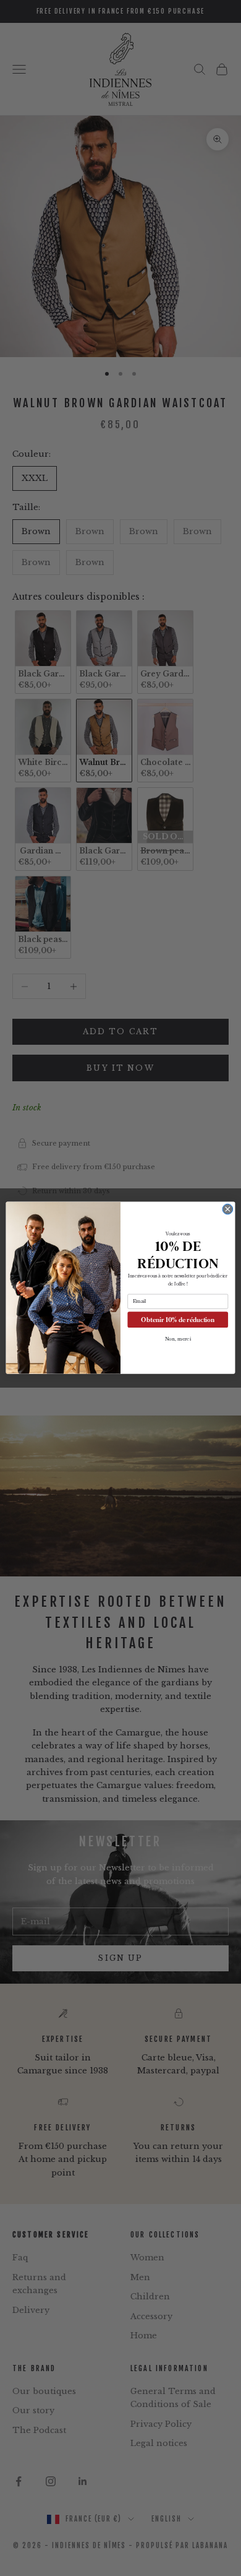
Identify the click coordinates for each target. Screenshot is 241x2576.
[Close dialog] (228, 1210)
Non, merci (178, 1339)
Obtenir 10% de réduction (178, 1320)
